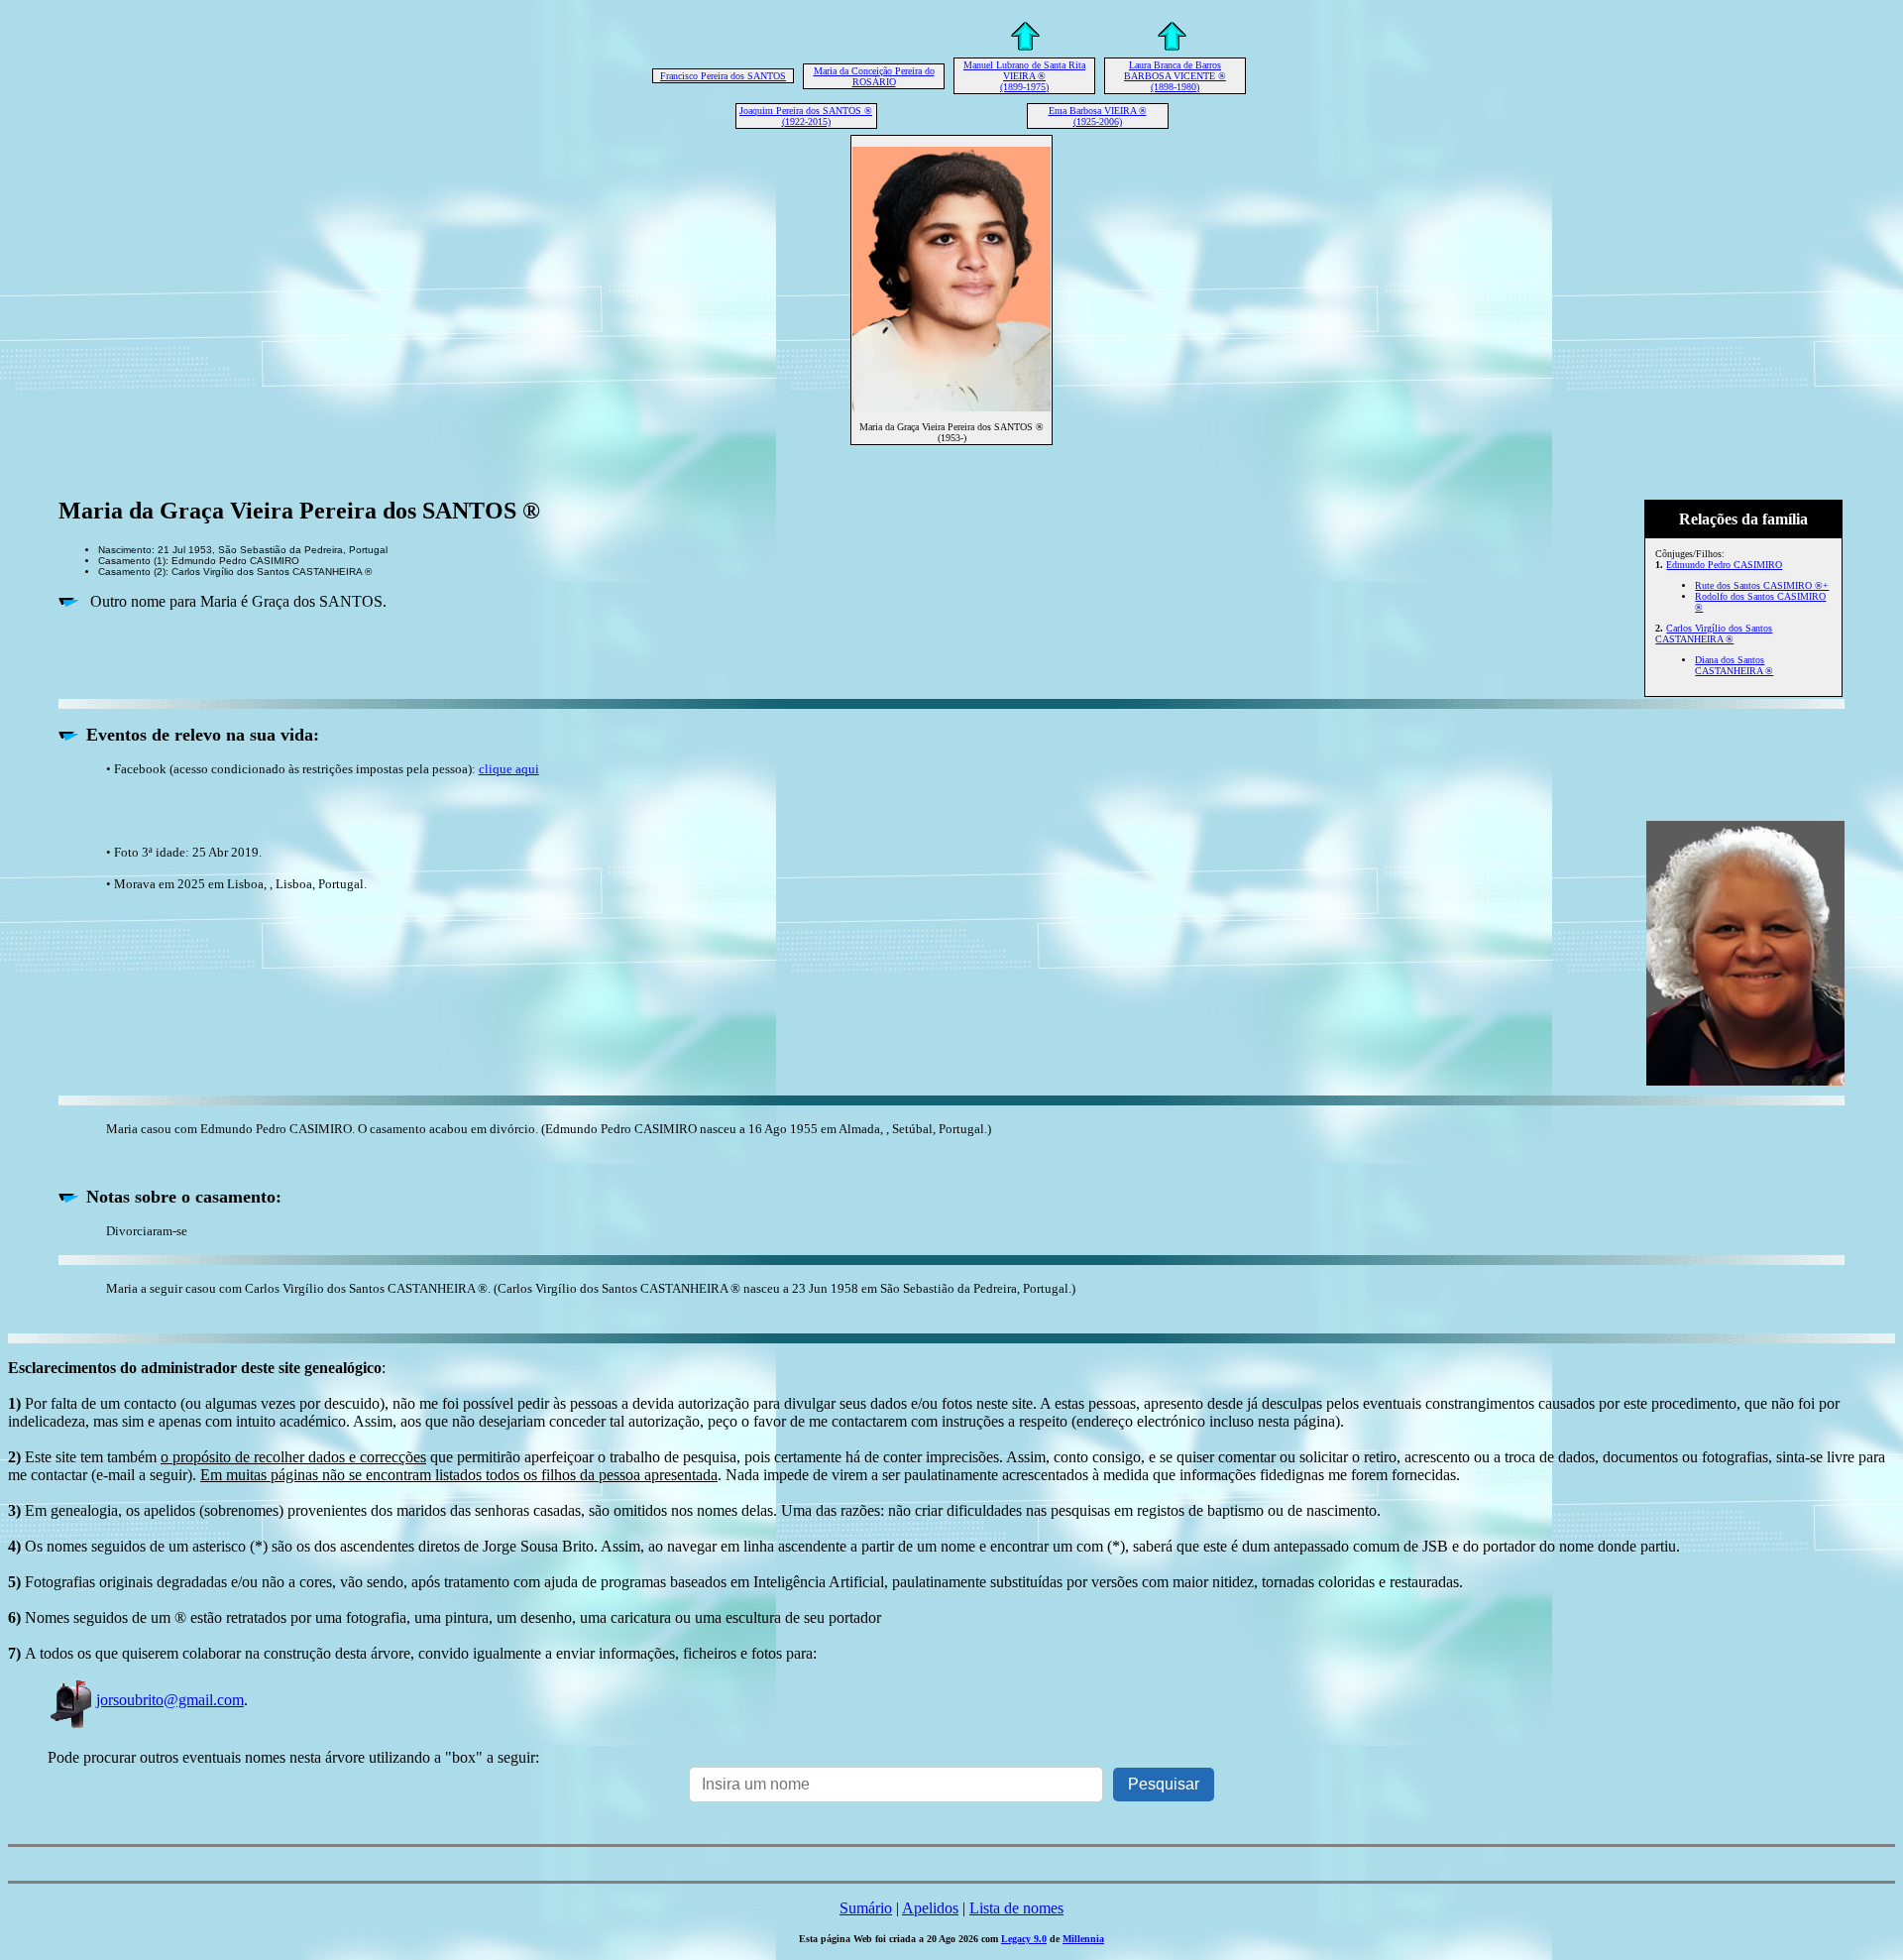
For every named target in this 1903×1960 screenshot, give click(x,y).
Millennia (1083, 1939)
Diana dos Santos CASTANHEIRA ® (1734, 665)
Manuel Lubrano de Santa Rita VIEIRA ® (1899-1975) (1024, 76)
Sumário (866, 1908)
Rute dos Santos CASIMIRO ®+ (1762, 585)
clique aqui (509, 769)
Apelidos (930, 1908)
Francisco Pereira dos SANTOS (723, 76)
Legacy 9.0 (1024, 1939)
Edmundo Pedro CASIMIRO (1724, 565)
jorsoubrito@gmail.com (170, 1700)
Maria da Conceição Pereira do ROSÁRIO (874, 76)
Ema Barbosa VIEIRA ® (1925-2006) (1098, 116)
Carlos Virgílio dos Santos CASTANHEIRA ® (1714, 634)
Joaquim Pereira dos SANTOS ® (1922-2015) (806, 116)
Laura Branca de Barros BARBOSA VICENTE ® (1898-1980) (1175, 76)
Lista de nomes (1016, 1908)
